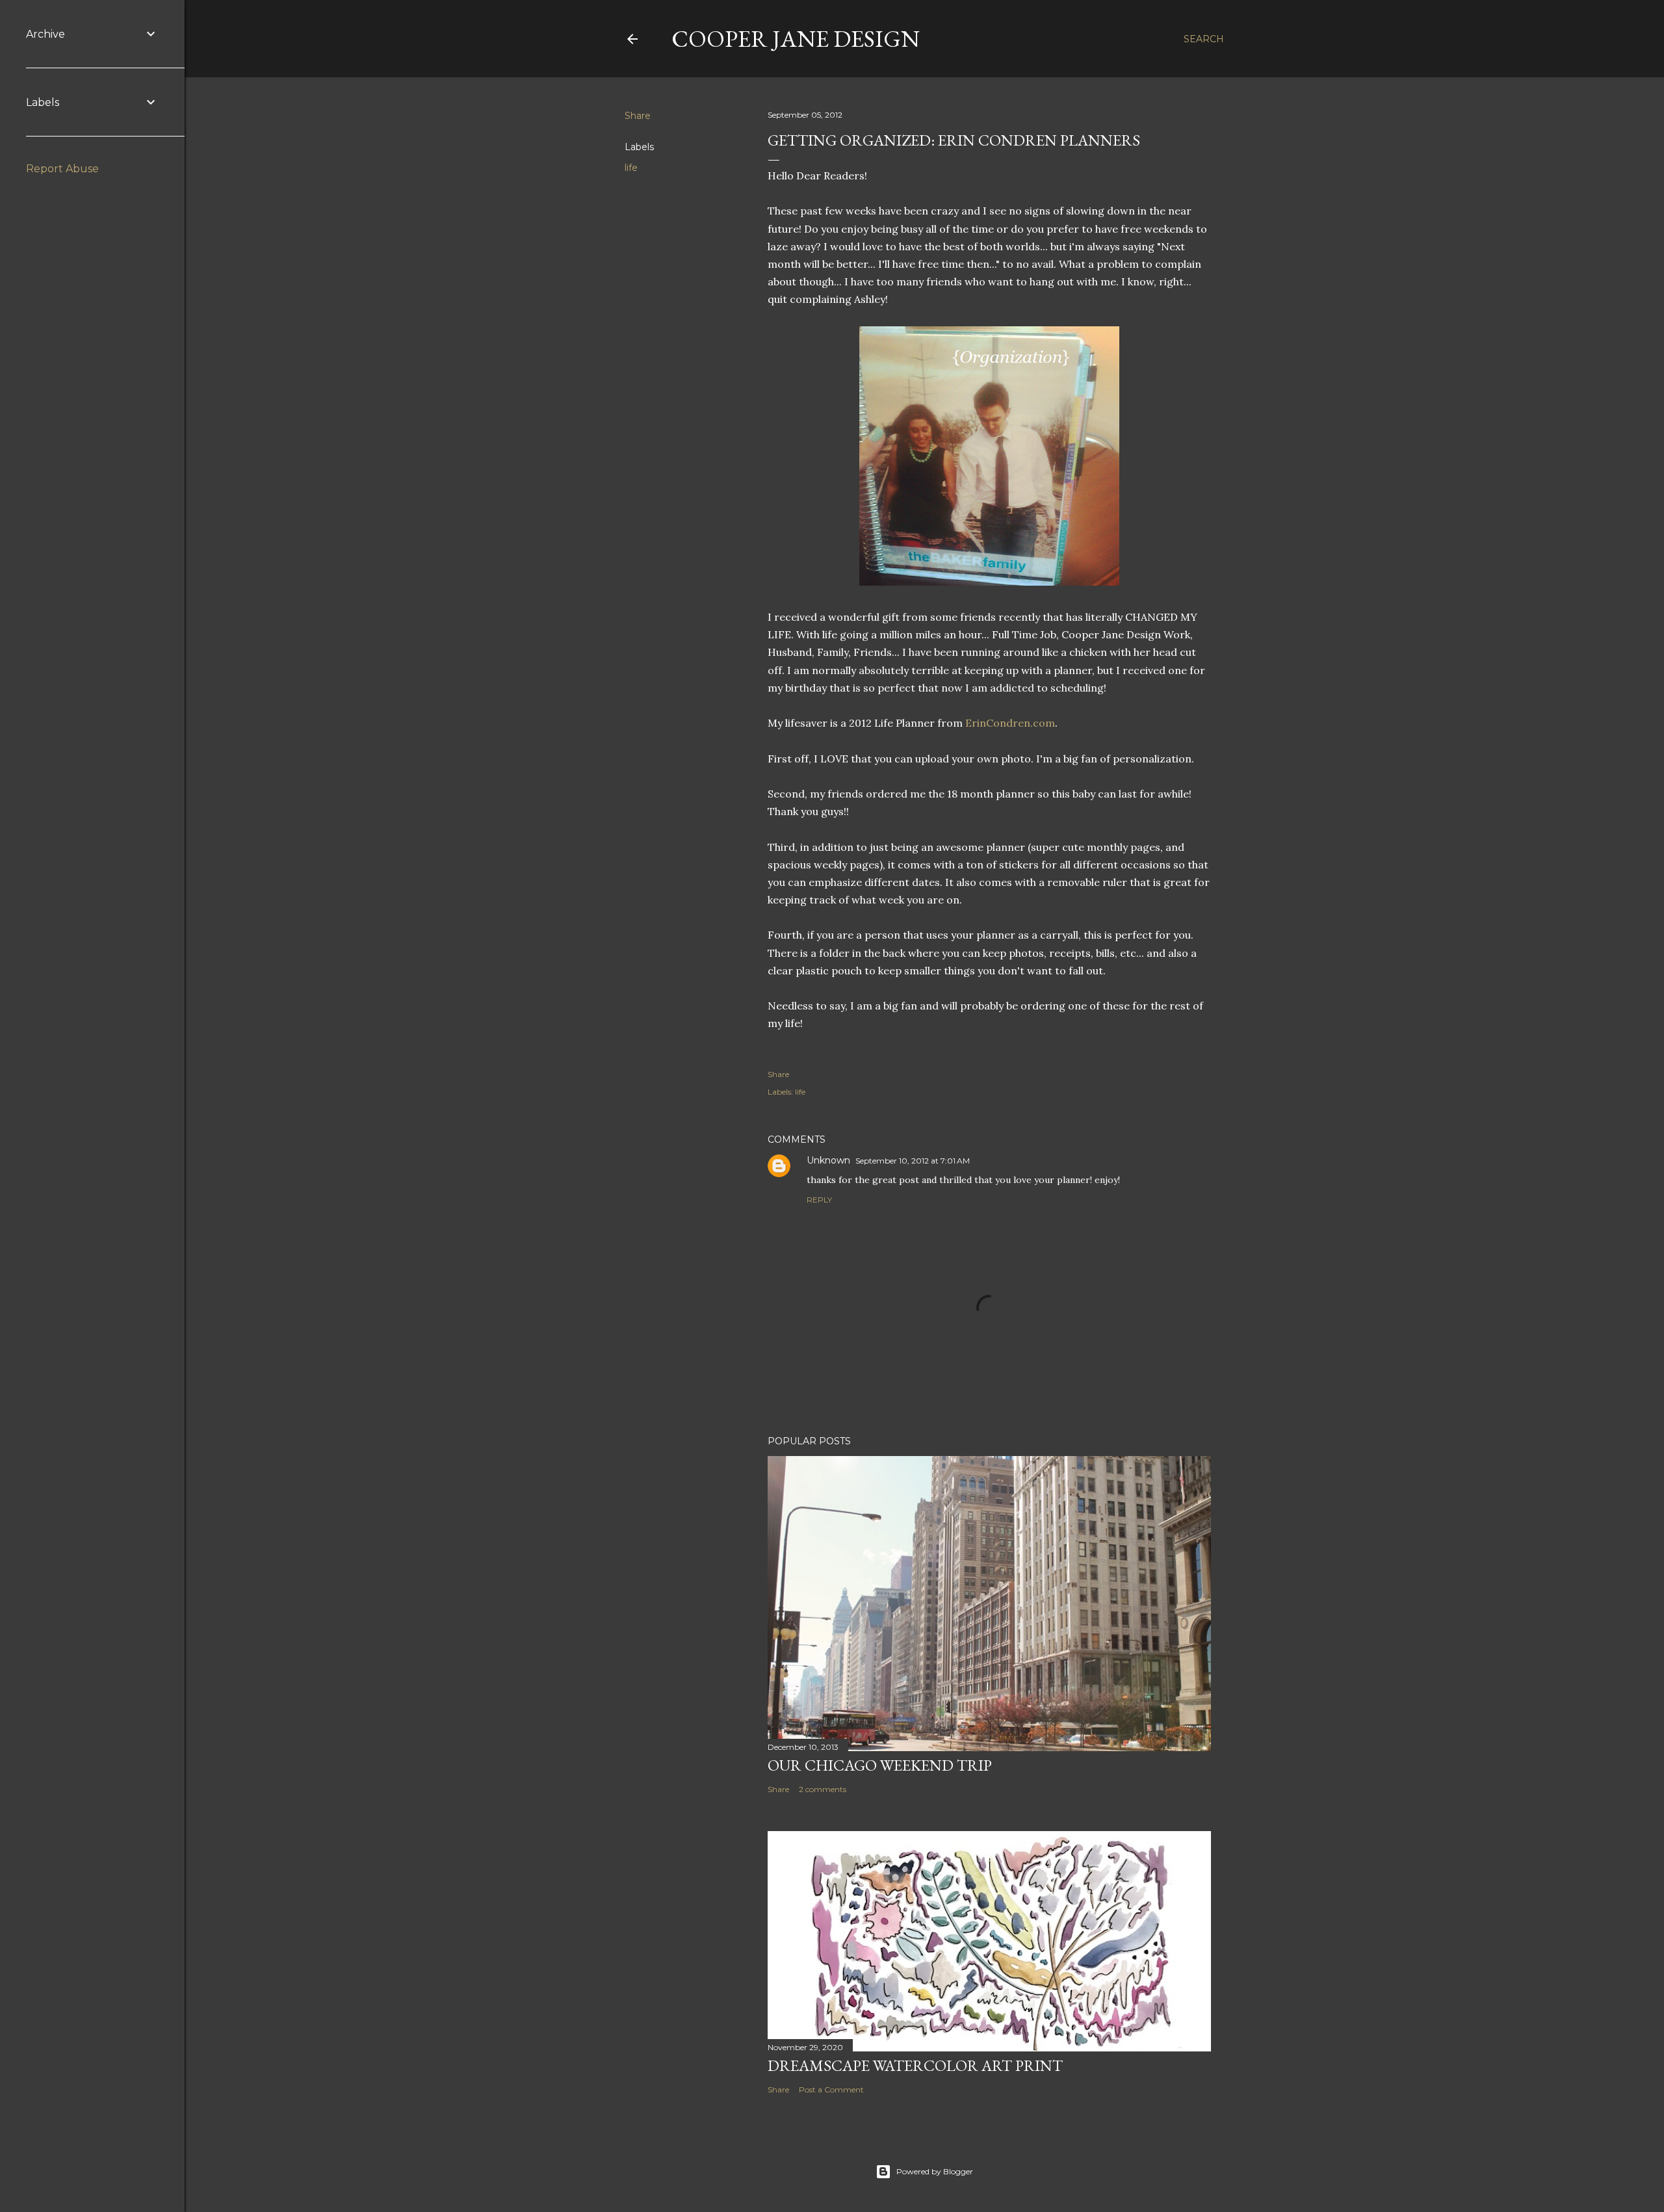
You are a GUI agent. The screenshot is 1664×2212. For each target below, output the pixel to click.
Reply (819, 1200)
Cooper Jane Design (796, 39)
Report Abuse (62, 169)
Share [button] (638, 116)
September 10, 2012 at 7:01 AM (913, 1161)
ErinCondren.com (1010, 723)
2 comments (823, 1789)
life (631, 168)
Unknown (828, 1160)
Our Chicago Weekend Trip (880, 1765)
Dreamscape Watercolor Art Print (915, 2065)
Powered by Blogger (935, 2171)
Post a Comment (831, 2089)
